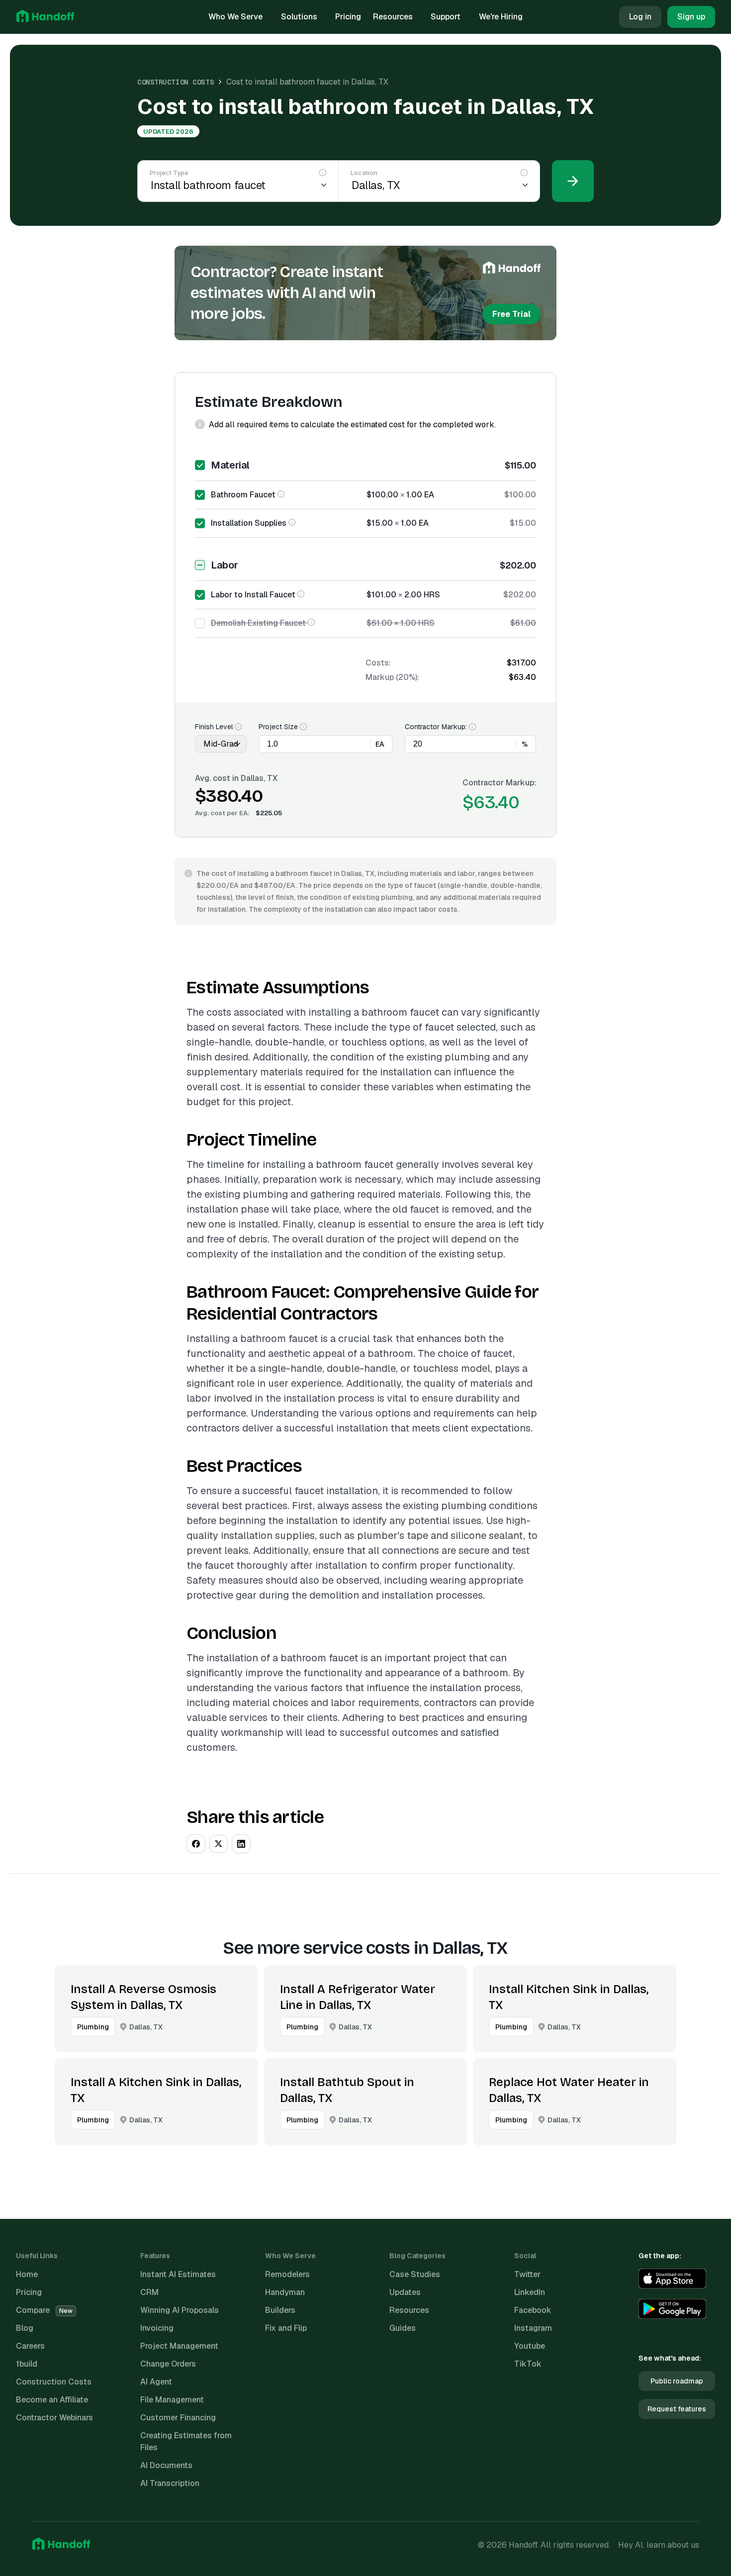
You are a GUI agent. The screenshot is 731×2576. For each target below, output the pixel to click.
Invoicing (157, 2328)
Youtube (530, 2346)
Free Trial (511, 314)
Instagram (533, 2328)
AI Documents (166, 2465)
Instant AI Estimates (178, 2274)
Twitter (527, 2274)
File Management (172, 2400)
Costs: (378, 663)
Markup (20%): (392, 677)
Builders (280, 2310)
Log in (640, 17)
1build (27, 2364)
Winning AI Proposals (180, 2310)
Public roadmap (677, 2381)
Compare (44, 2310)
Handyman (285, 2292)
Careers (30, 2346)
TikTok (528, 2364)
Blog (25, 2328)
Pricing (348, 17)
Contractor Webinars (54, 2418)
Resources (393, 17)
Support (446, 17)
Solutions (299, 17)
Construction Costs (176, 82)
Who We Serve (235, 17)
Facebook (533, 2310)
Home (27, 2274)
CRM (149, 2292)
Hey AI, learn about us (659, 2545)
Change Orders (168, 2364)
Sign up (691, 17)
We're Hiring (501, 17)
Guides (403, 2328)
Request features (677, 2409)
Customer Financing (178, 2418)
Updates (405, 2292)
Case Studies (415, 2274)
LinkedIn (530, 2292)
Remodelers (287, 2274)
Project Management (179, 2346)
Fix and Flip (286, 2328)
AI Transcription (170, 2483)
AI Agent (156, 2382)
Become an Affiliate (52, 2400)
